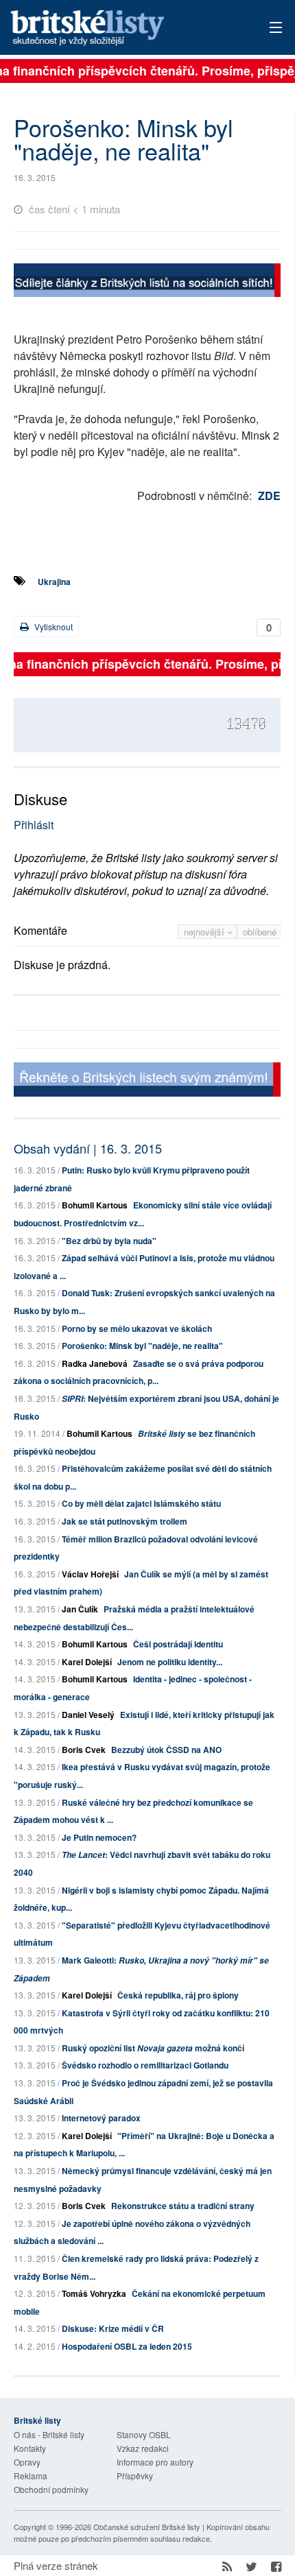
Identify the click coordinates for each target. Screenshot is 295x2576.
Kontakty (30, 2448)
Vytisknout (52, 627)
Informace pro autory (155, 2462)
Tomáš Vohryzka (94, 2293)
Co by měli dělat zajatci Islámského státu (141, 1503)
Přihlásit (34, 825)
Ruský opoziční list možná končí (153, 2048)
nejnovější (205, 932)
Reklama (31, 2476)
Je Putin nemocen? (99, 1837)
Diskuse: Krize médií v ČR (113, 2328)
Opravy (27, 2462)
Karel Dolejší (87, 1662)
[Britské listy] (147, 282)
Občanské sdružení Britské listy (147, 2527)
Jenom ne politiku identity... (170, 1662)
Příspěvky (135, 2476)
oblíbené (260, 932)
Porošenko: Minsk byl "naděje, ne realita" (142, 1346)
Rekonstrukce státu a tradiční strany (183, 2206)
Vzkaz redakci (143, 2448)
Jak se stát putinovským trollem (125, 1521)
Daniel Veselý (88, 1715)
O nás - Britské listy (49, 2434)
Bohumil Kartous (95, 1205)
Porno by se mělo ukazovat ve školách (137, 1328)
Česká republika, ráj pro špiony (178, 1995)
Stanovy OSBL (144, 2434)
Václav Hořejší (90, 1574)
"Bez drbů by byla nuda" (109, 1241)
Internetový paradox (101, 2118)
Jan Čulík (80, 1609)
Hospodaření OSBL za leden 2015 (127, 2346)
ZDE (269, 496)
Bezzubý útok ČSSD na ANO (166, 1750)
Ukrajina (54, 582)
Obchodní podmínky (51, 2489)
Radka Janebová (95, 1363)
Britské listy (120, 28)
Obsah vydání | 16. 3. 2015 (88, 1148)
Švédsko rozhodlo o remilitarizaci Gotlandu (145, 2065)
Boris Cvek (84, 1750)
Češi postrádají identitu (178, 1644)
